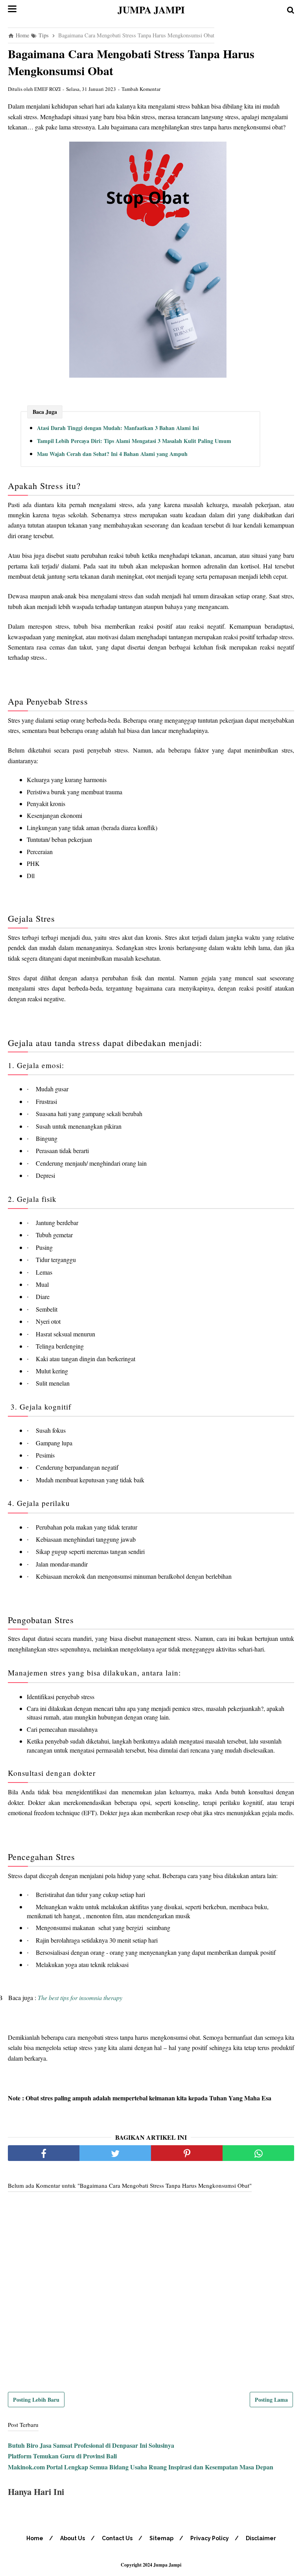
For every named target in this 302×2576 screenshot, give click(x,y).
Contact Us (117, 2538)
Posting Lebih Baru (36, 2400)
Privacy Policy (210, 2538)
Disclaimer (261, 2538)
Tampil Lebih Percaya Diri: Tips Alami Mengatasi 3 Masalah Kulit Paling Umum (134, 441)
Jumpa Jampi (151, 10)
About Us (73, 2538)
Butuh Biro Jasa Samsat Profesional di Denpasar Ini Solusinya (91, 2445)
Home (35, 2538)
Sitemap (161, 2538)
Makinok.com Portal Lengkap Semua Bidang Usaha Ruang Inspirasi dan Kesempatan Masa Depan (141, 2467)
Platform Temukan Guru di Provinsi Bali (62, 2456)
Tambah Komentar (141, 89)
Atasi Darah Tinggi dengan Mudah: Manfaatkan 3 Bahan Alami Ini (118, 428)
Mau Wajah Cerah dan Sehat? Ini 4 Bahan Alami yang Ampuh (112, 454)
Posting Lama (271, 2400)
